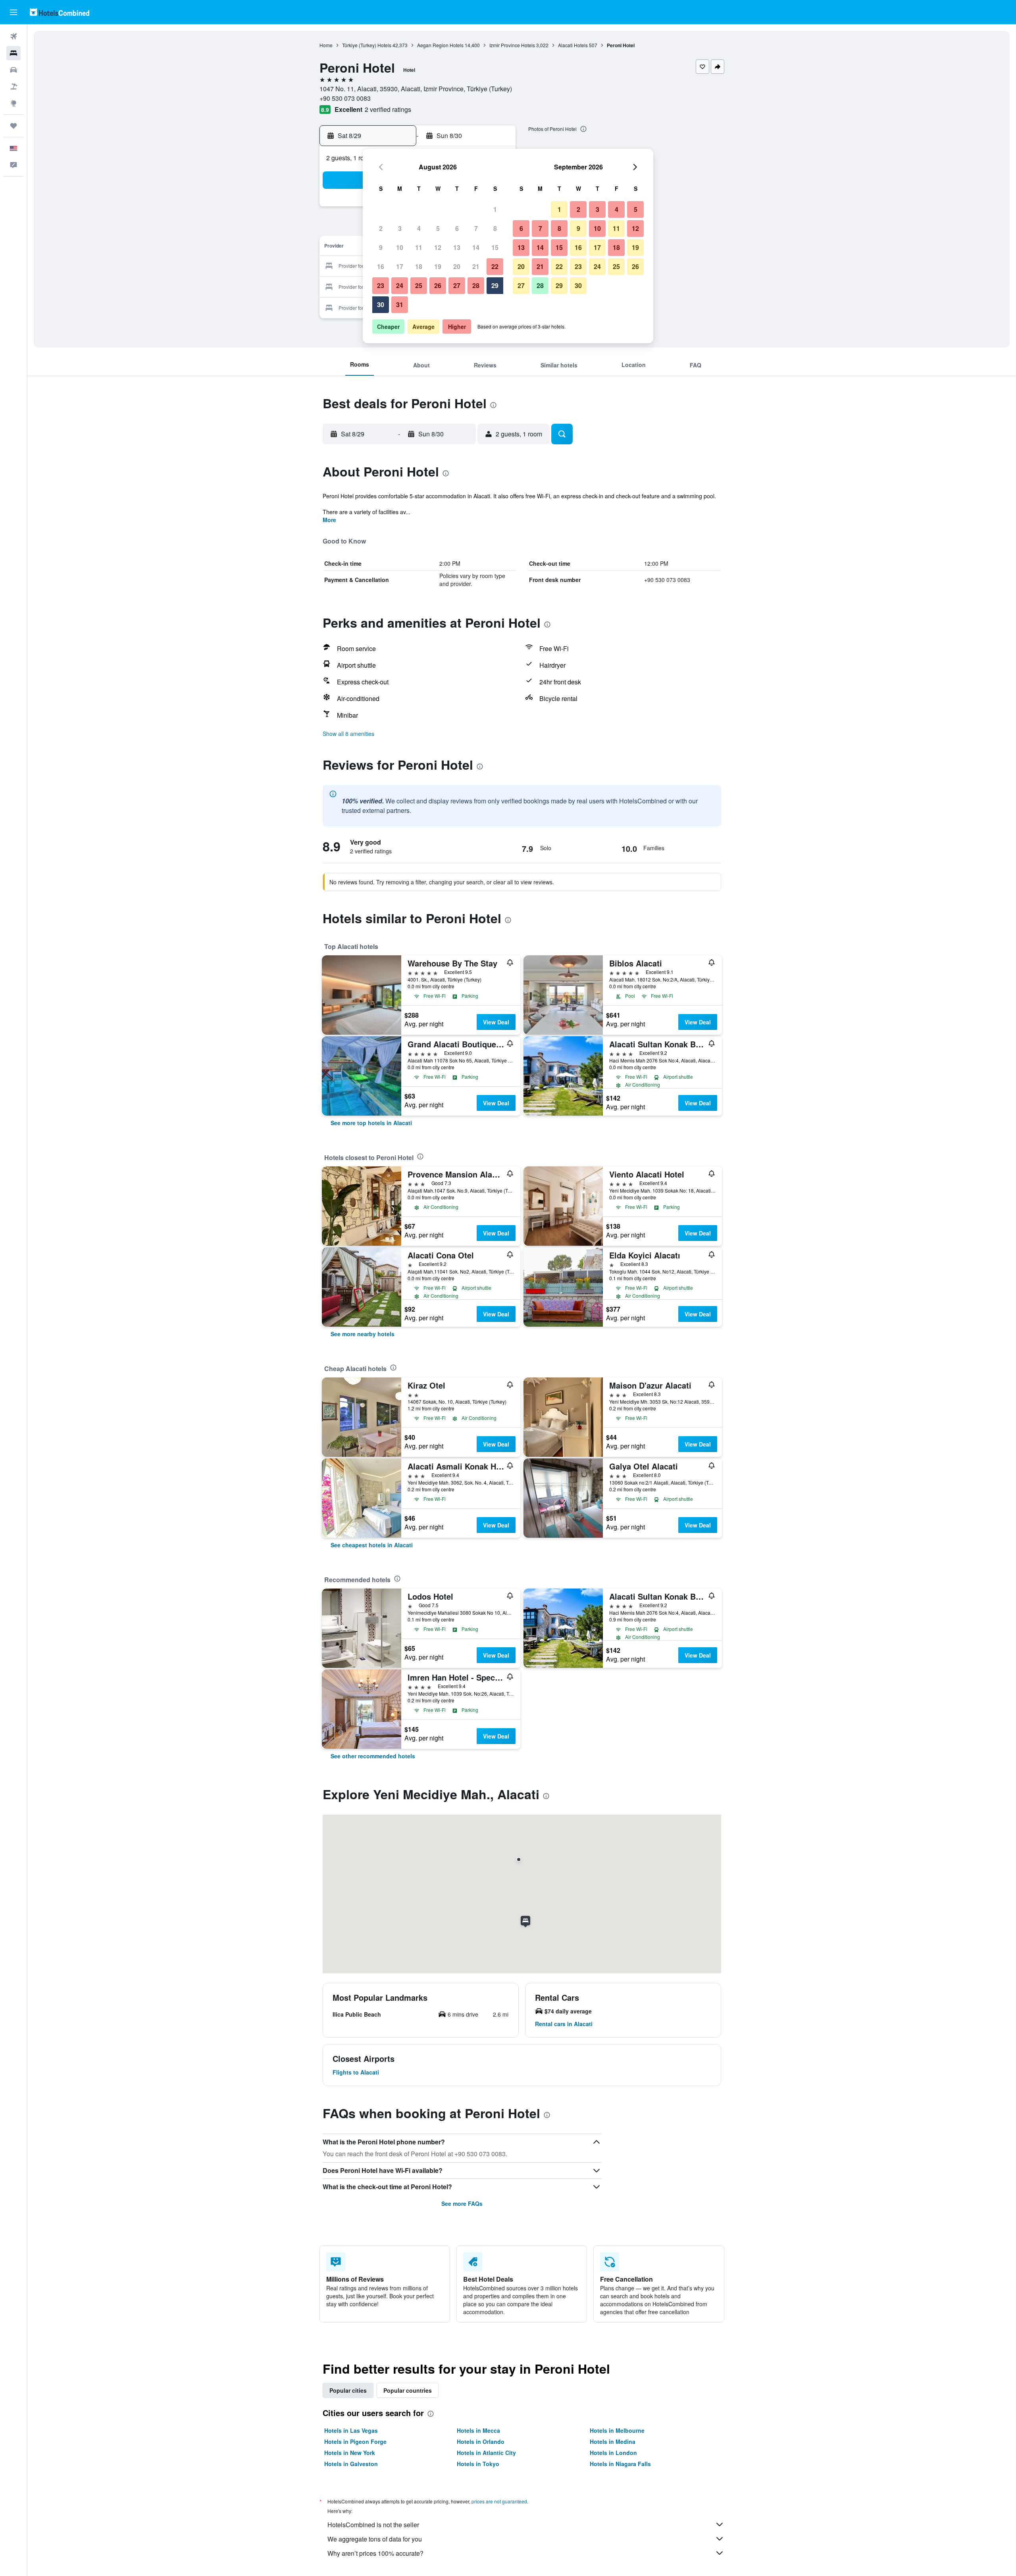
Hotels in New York (350, 2453)
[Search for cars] (13, 70)
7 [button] (476, 228)
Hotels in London (613, 2453)
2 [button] (381, 228)
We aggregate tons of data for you (375, 2539)
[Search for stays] (13, 53)
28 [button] (476, 285)
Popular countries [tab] (408, 2390)
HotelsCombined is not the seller (373, 2525)
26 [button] (438, 285)
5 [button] (438, 228)
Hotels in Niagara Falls (620, 2464)
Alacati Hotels (573, 45)
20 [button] (457, 266)
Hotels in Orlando (481, 2442)
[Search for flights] (13, 36)
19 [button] (438, 266)
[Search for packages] (13, 86)
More (329, 520)
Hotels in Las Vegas (351, 2430)
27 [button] (457, 285)
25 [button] (419, 285)
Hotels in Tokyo (478, 2464)
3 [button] (400, 228)
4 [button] (419, 228)
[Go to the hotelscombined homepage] (60, 12)
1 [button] (495, 209)
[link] (371, 1123)
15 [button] (495, 247)
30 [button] (381, 304)
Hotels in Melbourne (617, 2430)
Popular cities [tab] (348, 2390)
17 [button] (400, 266)
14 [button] (476, 247)
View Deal (496, 1022)
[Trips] (13, 126)
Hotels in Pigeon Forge (355, 2442)
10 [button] (400, 247)
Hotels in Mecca (478, 2430)
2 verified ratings (388, 109)
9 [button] (381, 247)
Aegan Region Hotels (440, 45)
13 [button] (457, 247)
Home (326, 45)
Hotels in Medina (613, 2442)
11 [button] (419, 247)
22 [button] (495, 266)
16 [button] (381, 266)
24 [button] (400, 285)
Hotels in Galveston (351, 2464)
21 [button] (476, 266)
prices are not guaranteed (499, 2501)
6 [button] (457, 228)
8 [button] (495, 228)
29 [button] (495, 285)
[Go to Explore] (13, 103)
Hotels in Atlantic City (486, 2453)
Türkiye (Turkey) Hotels (367, 45)
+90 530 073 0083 (345, 98)
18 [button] (419, 266)
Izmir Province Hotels (512, 45)
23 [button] (381, 285)
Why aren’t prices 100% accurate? (375, 2553)
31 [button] (400, 304)
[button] (13, 12)
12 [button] (438, 247)
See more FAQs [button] (462, 2203)
